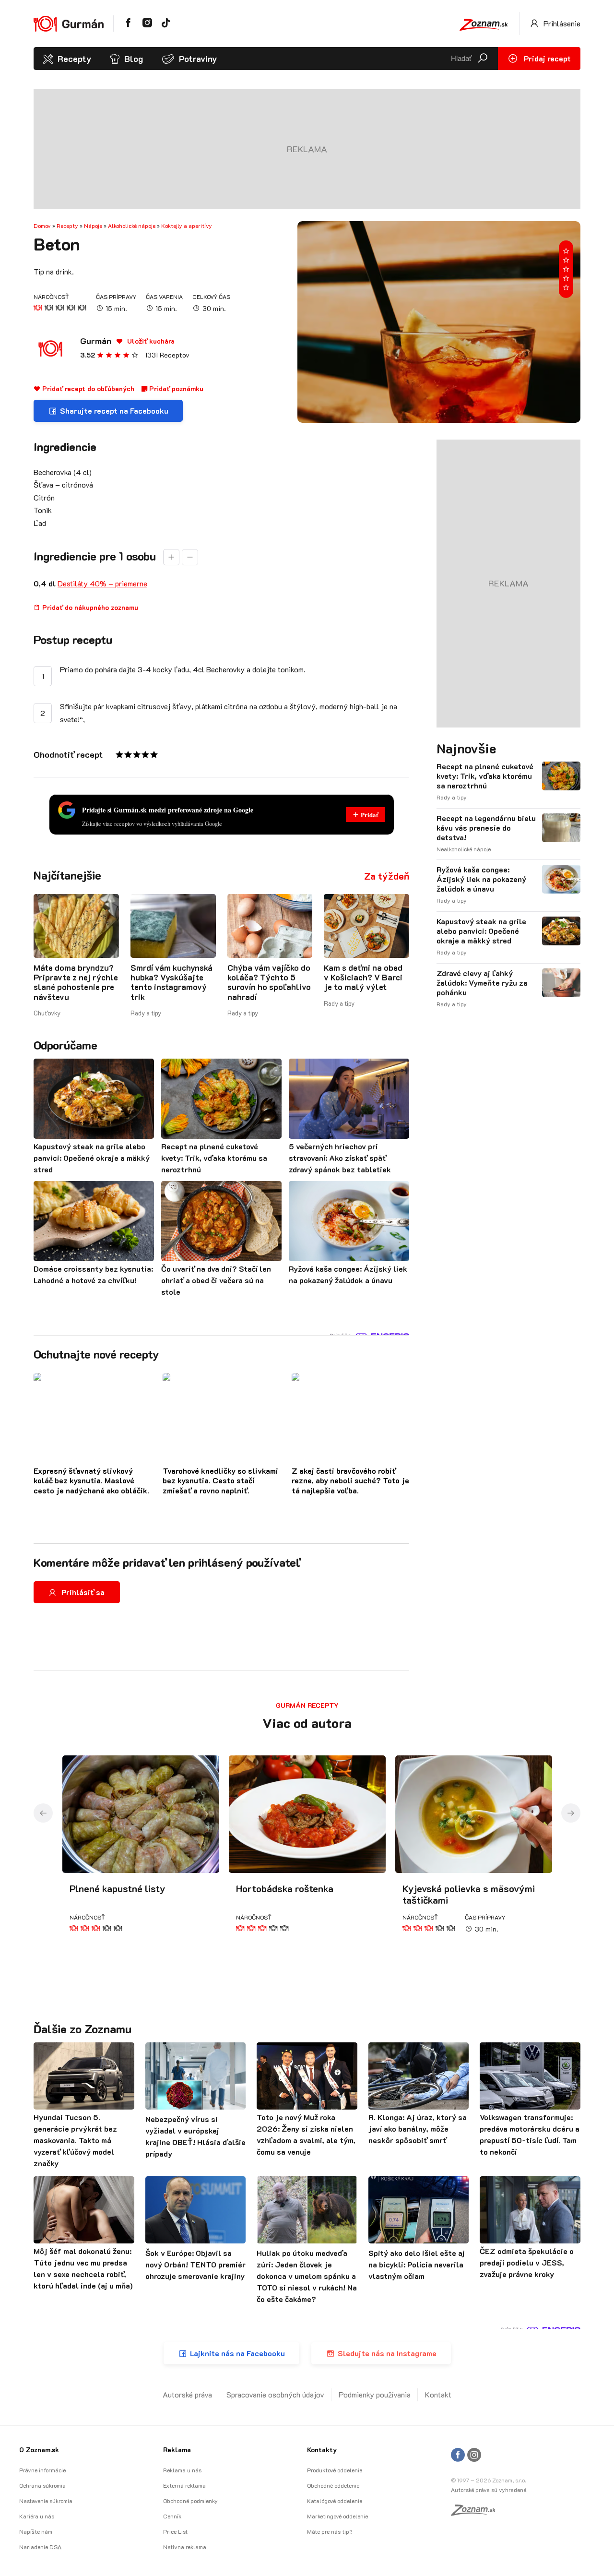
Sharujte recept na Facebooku (114, 411)
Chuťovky (47, 1013)
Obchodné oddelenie (333, 2485)
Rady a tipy (146, 1013)
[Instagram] (474, 2455)
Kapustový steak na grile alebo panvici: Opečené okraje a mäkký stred (481, 931)
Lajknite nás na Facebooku (237, 2353)
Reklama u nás (182, 2470)
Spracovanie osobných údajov (275, 2394)
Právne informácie (42, 2470)
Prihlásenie (561, 23)
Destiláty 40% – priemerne (102, 583)
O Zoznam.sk (39, 2450)
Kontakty (322, 2450)
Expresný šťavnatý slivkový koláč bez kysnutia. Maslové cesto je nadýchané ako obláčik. (91, 1481)
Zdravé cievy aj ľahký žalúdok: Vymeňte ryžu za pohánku (482, 983)
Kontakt (438, 2394)
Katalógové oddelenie (335, 2501)
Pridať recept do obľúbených (87, 388)
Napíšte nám (36, 2531)
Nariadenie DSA (40, 2547)
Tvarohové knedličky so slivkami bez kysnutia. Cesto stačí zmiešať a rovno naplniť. (220, 1481)
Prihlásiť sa (83, 1592)
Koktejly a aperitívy (187, 226)
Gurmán (96, 341)
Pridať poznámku (175, 388)
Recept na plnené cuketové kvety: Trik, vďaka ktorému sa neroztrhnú (485, 776)
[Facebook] (458, 2455)
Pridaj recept (546, 58)
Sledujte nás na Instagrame (387, 2353)
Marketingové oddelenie (337, 2516)
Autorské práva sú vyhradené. (489, 2490)
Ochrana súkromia (42, 2485)
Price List (175, 2531)
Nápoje (93, 226)
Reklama (177, 2450)
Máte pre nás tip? (330, 2531)
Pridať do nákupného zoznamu (89, 607)
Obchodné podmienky (190, 2501)
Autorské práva (187, 2394)
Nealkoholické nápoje (464, 849)
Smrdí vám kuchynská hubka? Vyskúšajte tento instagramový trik (171, 982)
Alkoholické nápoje (132, 226)
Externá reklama (184, 2485)
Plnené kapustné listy (118, 1888)
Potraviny (198, 59)
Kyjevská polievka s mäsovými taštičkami (469, 1894)
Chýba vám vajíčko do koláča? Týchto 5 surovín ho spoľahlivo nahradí (269, 982)
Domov (42, 226)
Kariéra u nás (37, 2516)
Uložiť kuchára (150, 341)
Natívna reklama (185, 2547)
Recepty (74, 59)
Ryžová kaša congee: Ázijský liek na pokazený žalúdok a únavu (481, 879)
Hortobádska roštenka (285, 1888)
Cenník (172, 2516)
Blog (134, 59)
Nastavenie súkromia (46, 2501)
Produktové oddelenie (335, 2470)
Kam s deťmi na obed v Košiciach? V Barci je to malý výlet (363, 977)
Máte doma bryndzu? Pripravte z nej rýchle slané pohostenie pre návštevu (76, 982)
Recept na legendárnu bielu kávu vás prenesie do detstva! (486, 828)
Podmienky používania (375, 2394)
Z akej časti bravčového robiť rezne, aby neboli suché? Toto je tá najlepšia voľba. (350, 1481)
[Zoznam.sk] (476, 2513)
